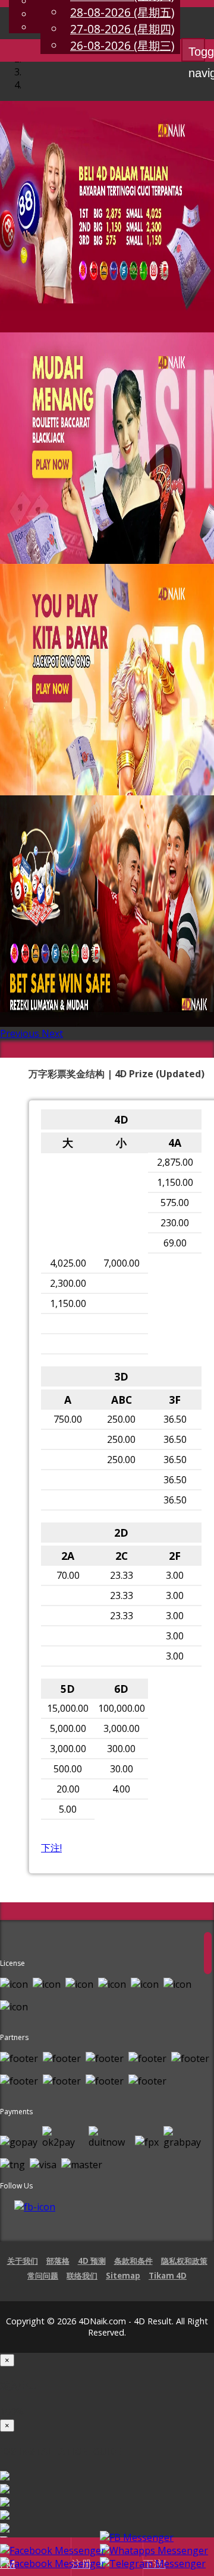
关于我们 (23, 2261)
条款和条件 (133, 2261)
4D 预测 (92, 2261)
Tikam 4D (168, 2276)
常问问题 (43, 2276)
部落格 (58, 2261)
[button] (21, 1033)
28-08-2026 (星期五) (122, 12)
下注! (51, 1848)
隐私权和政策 (184, 2261)
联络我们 (82, 2276)
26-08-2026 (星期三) (122, 45)
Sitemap (123, 2276)
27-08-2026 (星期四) (122, 29)
